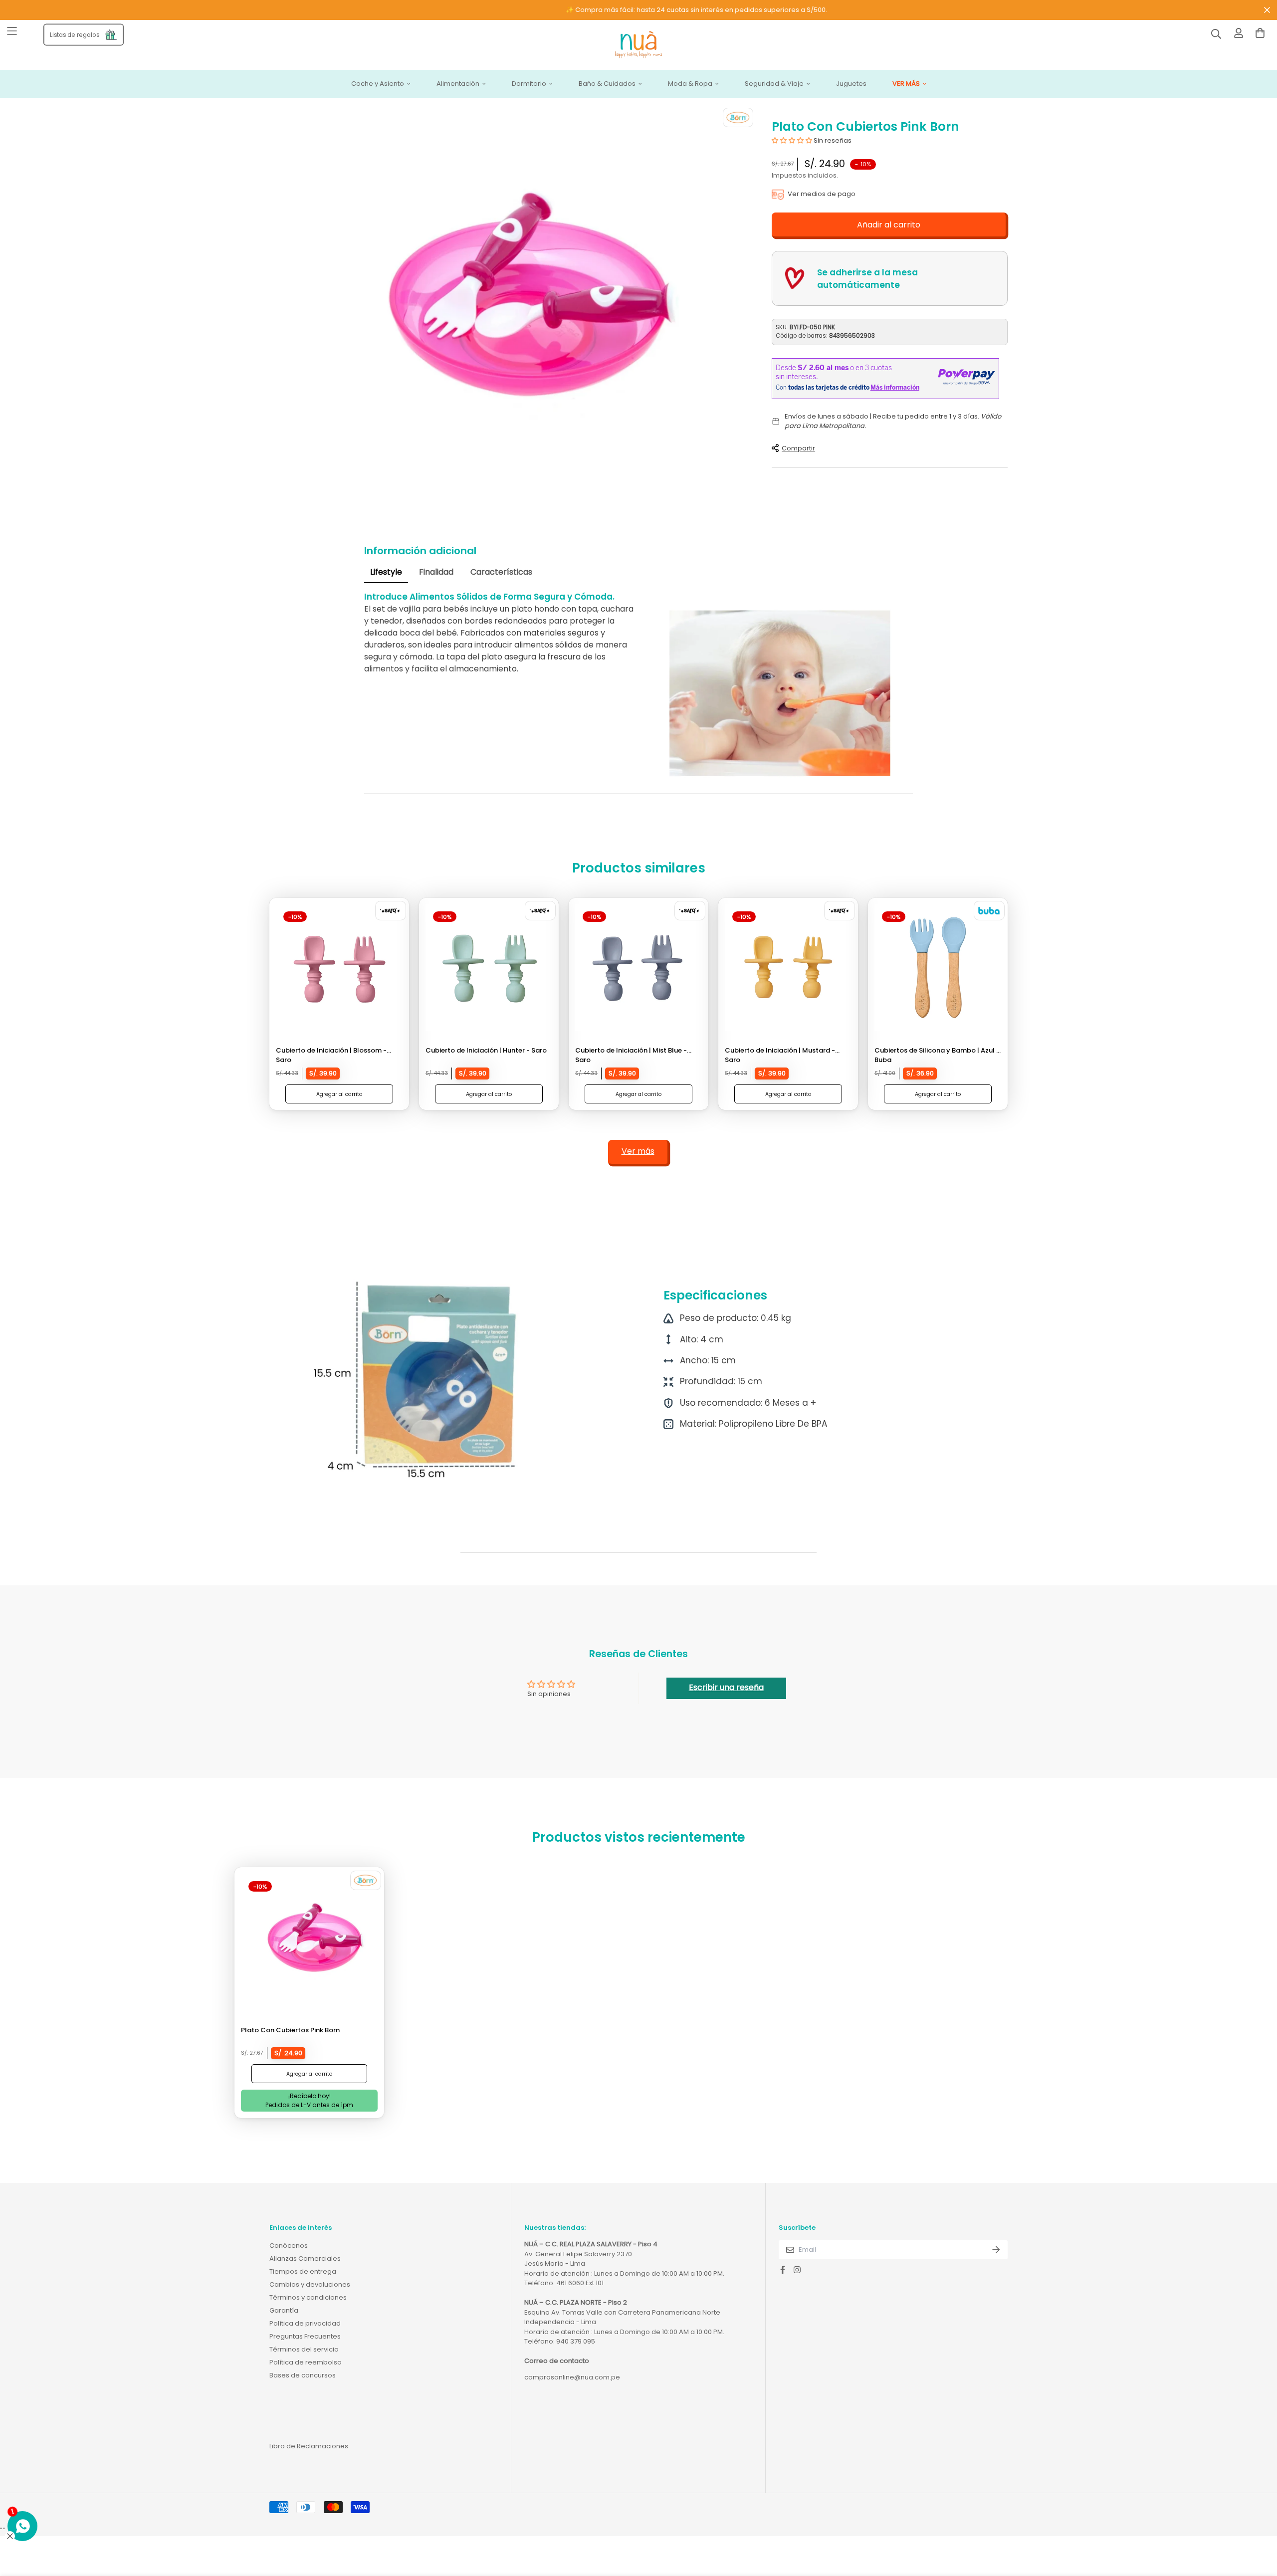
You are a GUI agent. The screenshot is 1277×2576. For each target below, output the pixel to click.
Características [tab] (501, 572)
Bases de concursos (303, 2375)
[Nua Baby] (638, 45)
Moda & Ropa (690, 84)
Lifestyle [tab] (386, 572)
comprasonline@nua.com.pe (572, 2377)
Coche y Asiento (378, 84)
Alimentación (458, 84)
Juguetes (851, 84)
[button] (792, 140)
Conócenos (289, 2246)
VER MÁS (906, 84)
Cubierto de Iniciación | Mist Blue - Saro (631, 1055)
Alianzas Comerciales (305, 2258)
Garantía (284, 2310)
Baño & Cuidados (607, 84)
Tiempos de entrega (303, 2271)
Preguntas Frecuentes (305, 2336)
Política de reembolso (306, 2362)
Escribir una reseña (726, 1687)
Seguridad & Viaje (774, 84)
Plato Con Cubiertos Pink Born (290, 2030)
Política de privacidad (305, 2323)
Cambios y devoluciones (310, 2284)
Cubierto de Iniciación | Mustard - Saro (780, 1055)
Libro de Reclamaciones (309, 2446)
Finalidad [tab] (436, 572)
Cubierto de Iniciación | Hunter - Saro (486, 1050)
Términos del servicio (304, 2349)
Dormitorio (529, 84)
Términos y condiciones (308, 2297)
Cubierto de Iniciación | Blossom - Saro (331, 1055)
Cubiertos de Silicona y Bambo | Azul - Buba (937, 1055)
